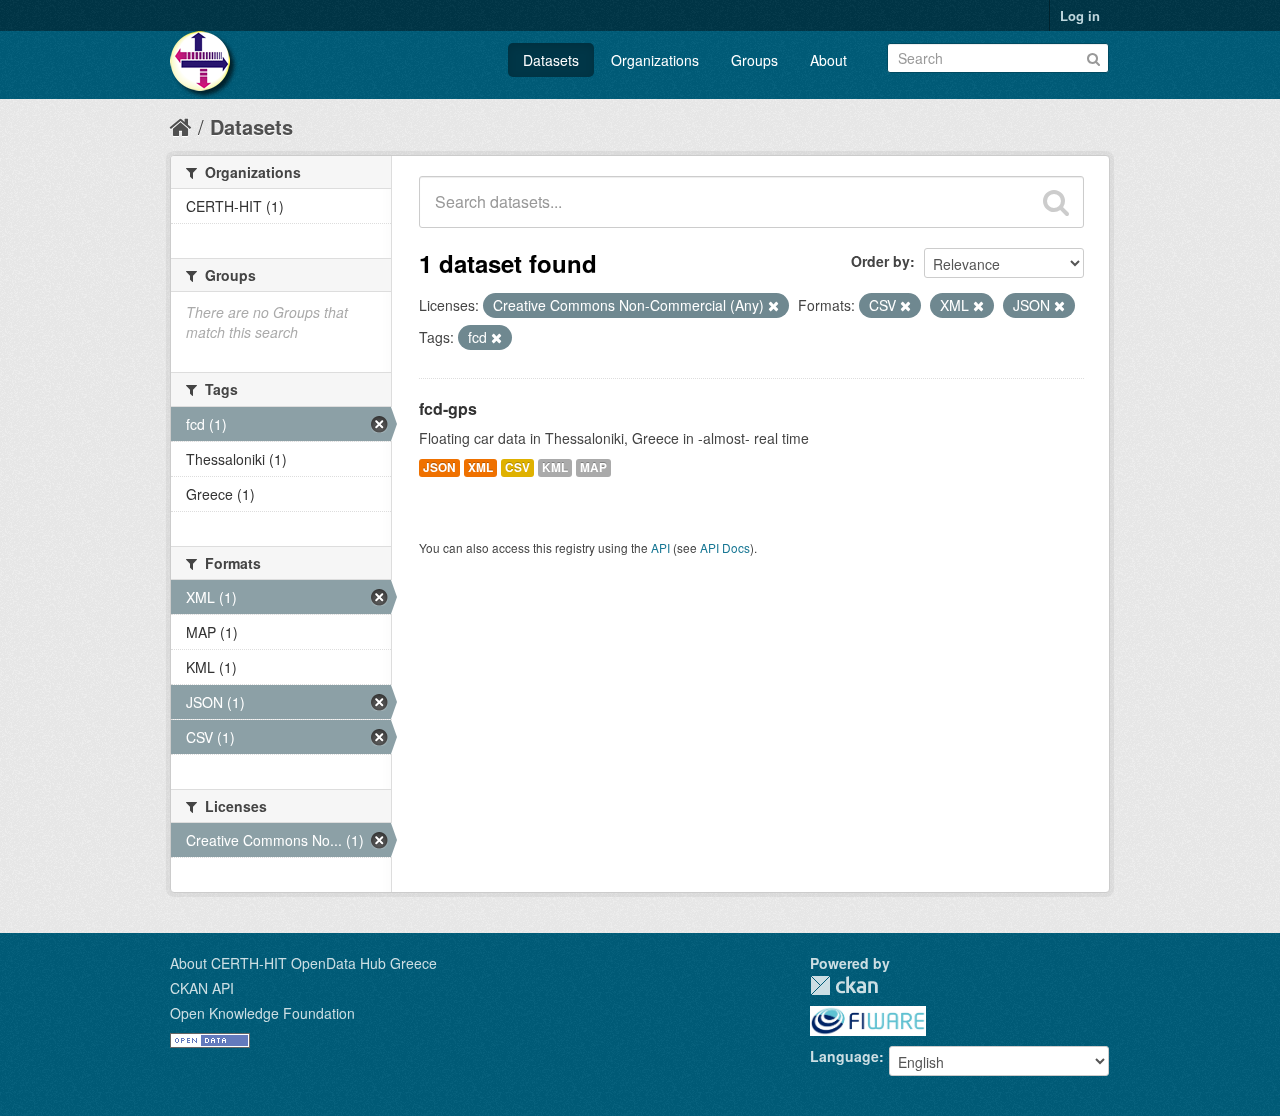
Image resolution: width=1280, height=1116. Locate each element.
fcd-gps (448, 408)
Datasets (551, 60)
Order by (880, 261)
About (828, 60)
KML (555, 467)
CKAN (844, 985)
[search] (1056, 202)
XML (480, 467)
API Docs (725, 547)
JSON (439, 467)
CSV (517, 467)
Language (844, 1056)
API (660, 547)
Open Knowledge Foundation (262, 1013)
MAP (593, 467)
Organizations (655, 60)
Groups (754, 60)
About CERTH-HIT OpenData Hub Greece (303, 963)
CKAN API (202, 988)
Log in (1080, 15)
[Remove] (773, 306)
